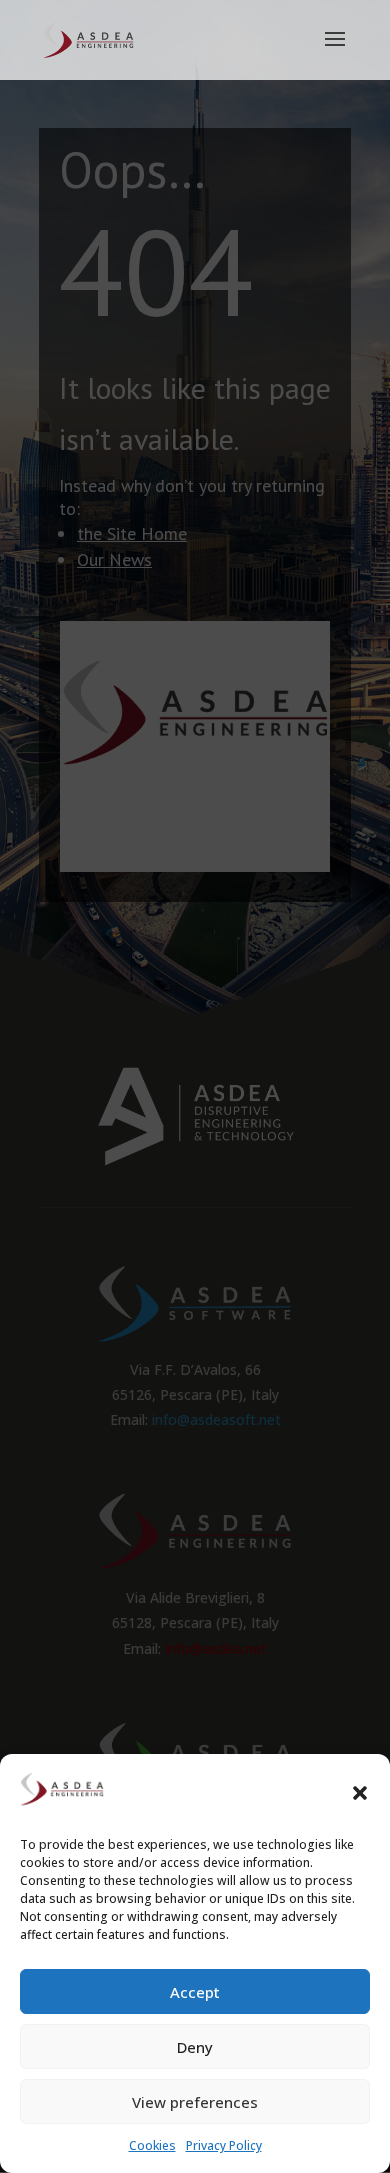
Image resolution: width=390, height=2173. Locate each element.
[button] (360, 1793)
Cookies (152, 2145)
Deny (195, 2047)
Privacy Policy (224, 2145)
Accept (195, 1992)
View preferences (195, 2102)
